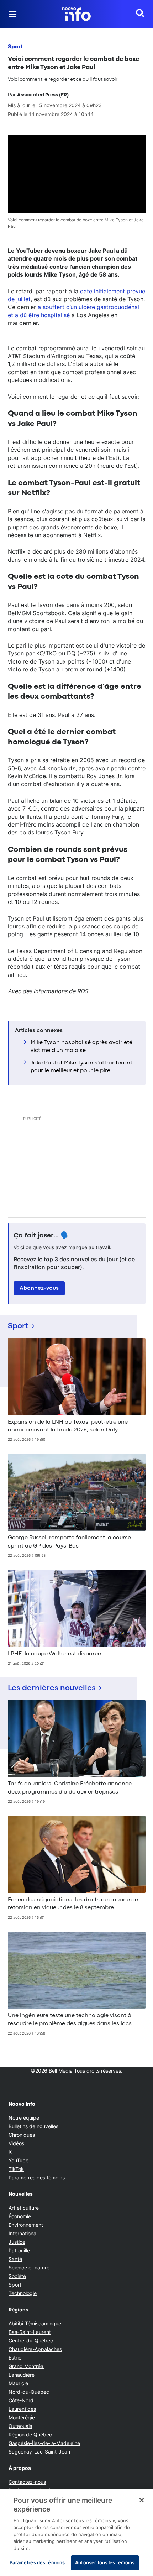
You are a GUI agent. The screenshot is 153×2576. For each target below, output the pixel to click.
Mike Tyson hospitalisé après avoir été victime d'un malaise (81, 1047)
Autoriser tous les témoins (105, 2562)
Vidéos (16, 2143)
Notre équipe (24, 2118)
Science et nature (29, 2268)
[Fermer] (142, 2500)
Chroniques (22, 2135)
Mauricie (18, 2383)
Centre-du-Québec (31, 2341)
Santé (15, 2259)
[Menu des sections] (13, 14)
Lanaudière (22, 2375)
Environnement (26, 2225)
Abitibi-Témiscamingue (35, 2323)
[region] (76, 2532)
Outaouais (20, 2426)
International (23, 2233)
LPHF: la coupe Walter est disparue (54, 1654)
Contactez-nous (27, 2482)
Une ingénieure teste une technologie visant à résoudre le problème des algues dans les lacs (70, 2020)
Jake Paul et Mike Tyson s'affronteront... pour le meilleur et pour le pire (84, 1067)
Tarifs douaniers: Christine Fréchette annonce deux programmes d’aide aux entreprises (70, 1788)
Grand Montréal (27, 2366)
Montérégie (22, 2417)
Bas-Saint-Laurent (30, 2332)
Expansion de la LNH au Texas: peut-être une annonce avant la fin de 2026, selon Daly (68, 1426)
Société (17, 2276)
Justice (17, 2242)
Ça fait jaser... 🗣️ (41, 1236)
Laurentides (22, 2409)
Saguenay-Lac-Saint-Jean (39, 2452)
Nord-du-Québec (29, 2392)
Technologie (23, 2293)
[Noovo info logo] (76, 14)
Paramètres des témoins (37, 2178)
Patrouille (19, 2250)
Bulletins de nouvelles (33, 2126)
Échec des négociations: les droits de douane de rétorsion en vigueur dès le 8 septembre (73, 1904)
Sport (15, 47)
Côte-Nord (21, 2400)
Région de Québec (30, 2434)
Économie (20, 2216)
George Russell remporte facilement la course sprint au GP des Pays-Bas (69, 1542)
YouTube (19, 2160)
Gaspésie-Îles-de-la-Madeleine (44, 2443)
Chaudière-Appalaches (35, 2349)
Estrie (15, 2358)
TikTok (16, 2169)
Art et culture (24, 2208)
